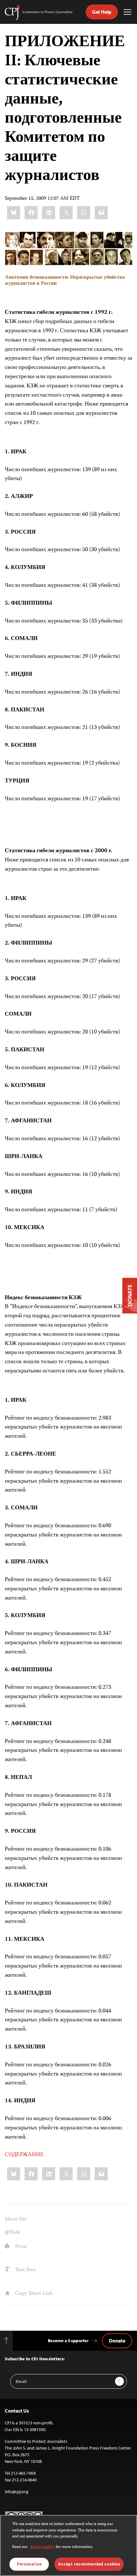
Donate (117, 2341)
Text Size (25, 2270)
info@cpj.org (17, 2492)
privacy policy (43, 2547)
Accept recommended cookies (89, 2564)
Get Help (102, 12)
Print (20, 2247)
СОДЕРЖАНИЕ (24, 2155)
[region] (68, 2545)
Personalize (29, 2564)
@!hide (13, 2232)
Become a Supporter (68, 2341)
